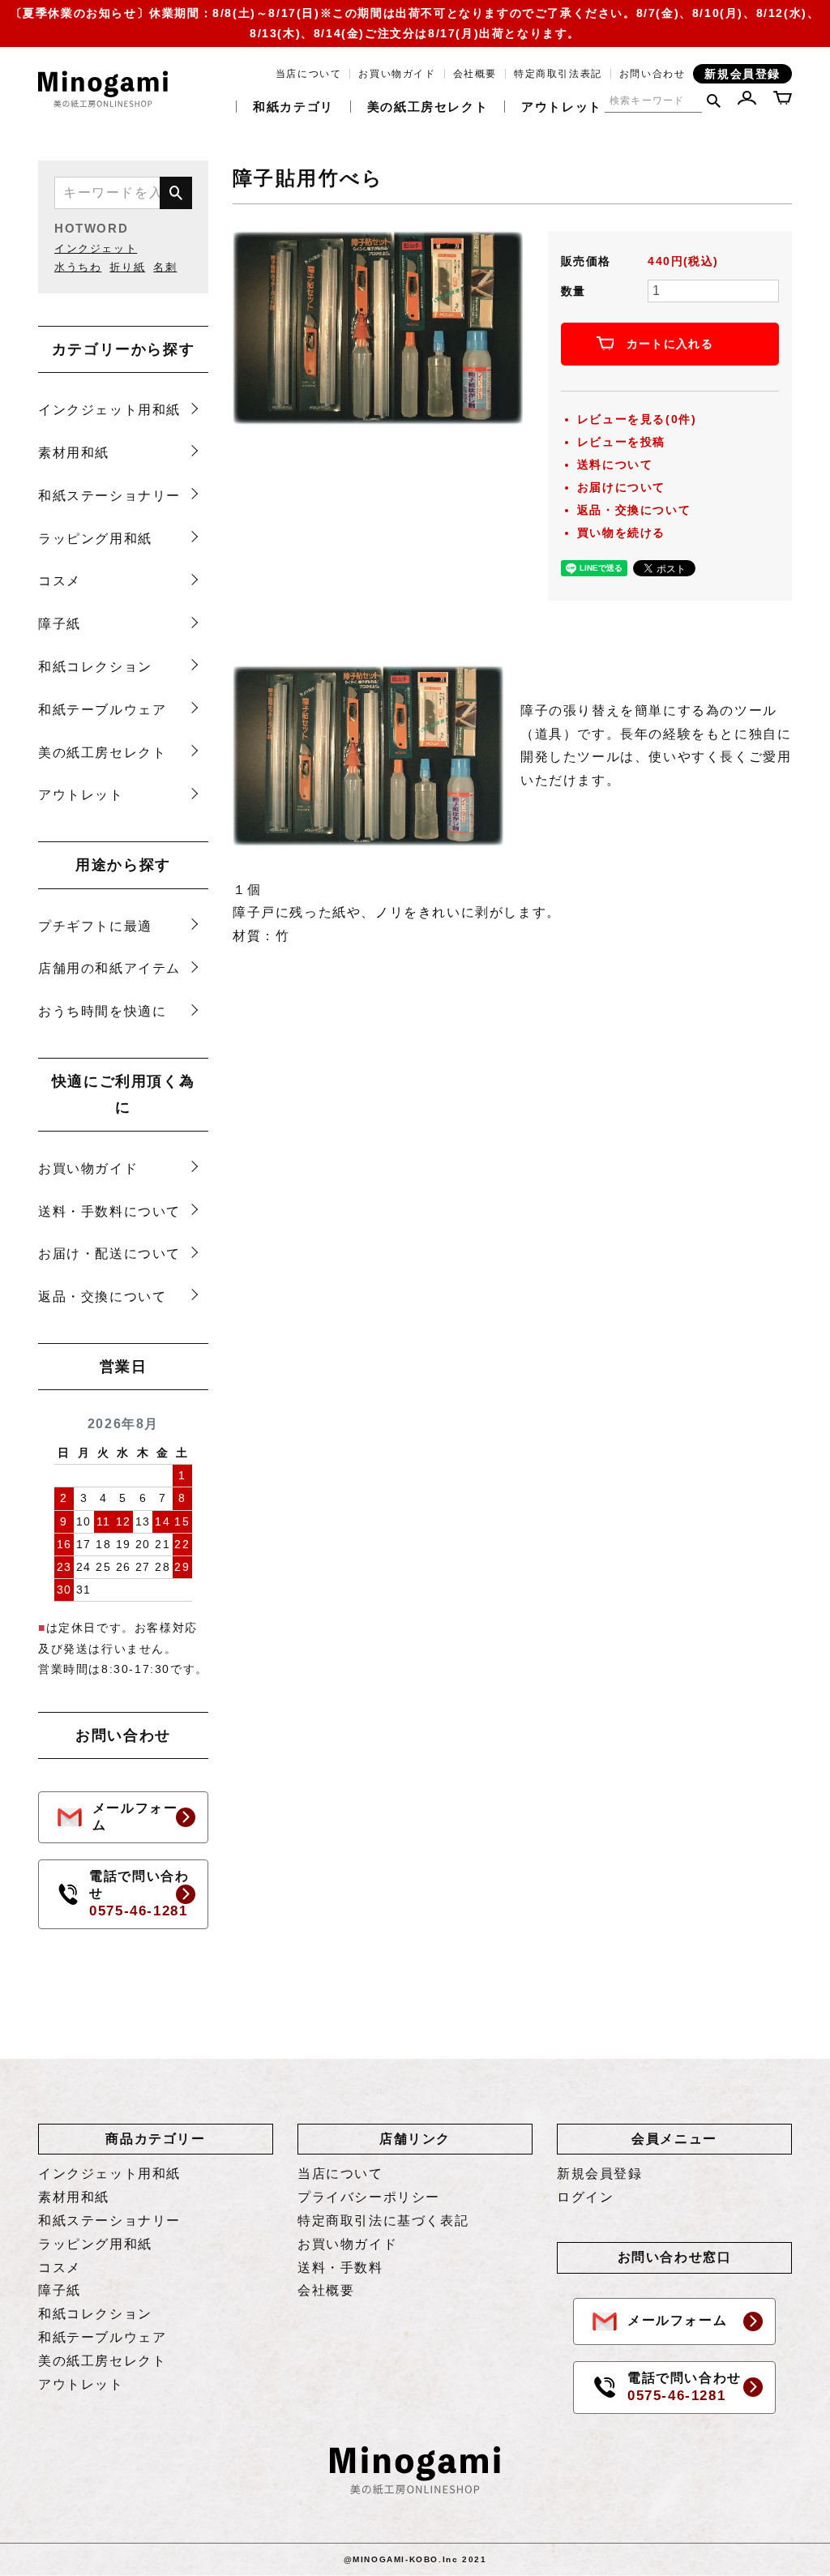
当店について (309, 74)
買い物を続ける (621, 533)
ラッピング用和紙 (95, 539)
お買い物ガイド (397, 74)
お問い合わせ (652, 74)
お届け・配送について (109, 1254)
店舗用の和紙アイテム (109, 968)
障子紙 (60, 624)
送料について (615, 464)
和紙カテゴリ (293, 107)
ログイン (585, 2197)
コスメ (60, 581)
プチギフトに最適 (95, 926)
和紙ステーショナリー (109, 496)
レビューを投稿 (621, 442)
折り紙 (127, 267)
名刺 (165, 267)
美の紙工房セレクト (428, 107)
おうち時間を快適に (102, 1011)
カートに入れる (670, 344)
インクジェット (96, 248)
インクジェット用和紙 (109, 410)
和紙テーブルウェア (102, 710)
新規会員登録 (742, 74)
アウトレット (562, 107)
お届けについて (621, 487)
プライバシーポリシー (369, 2197)
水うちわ (78, 267)
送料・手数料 (340, 2268)
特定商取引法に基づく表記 (383, 2221)
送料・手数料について (109, 1211)
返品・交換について (102, 1297)
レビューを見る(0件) (637, 419)
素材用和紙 (74, 453)
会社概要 (475, 74)
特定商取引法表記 (558, 74)
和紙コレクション (95, 667)
